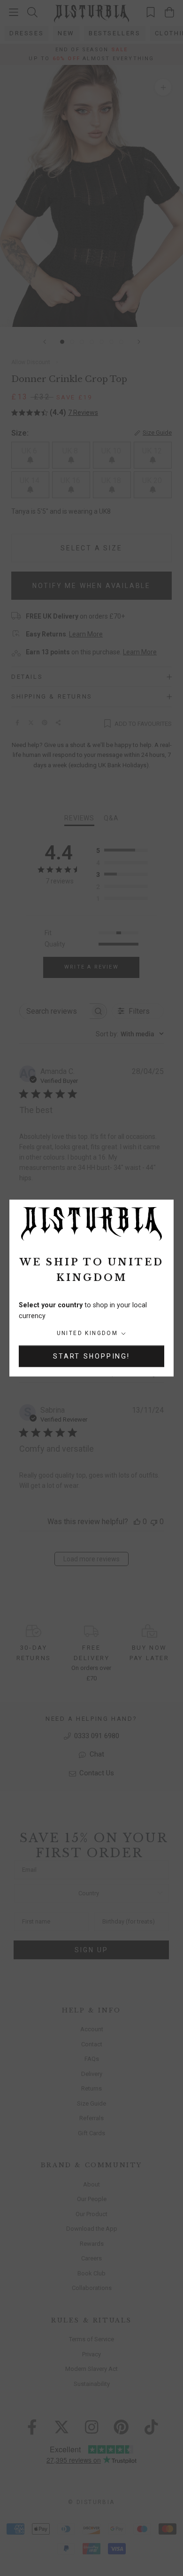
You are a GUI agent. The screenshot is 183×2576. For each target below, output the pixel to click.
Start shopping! (91, 1356)
